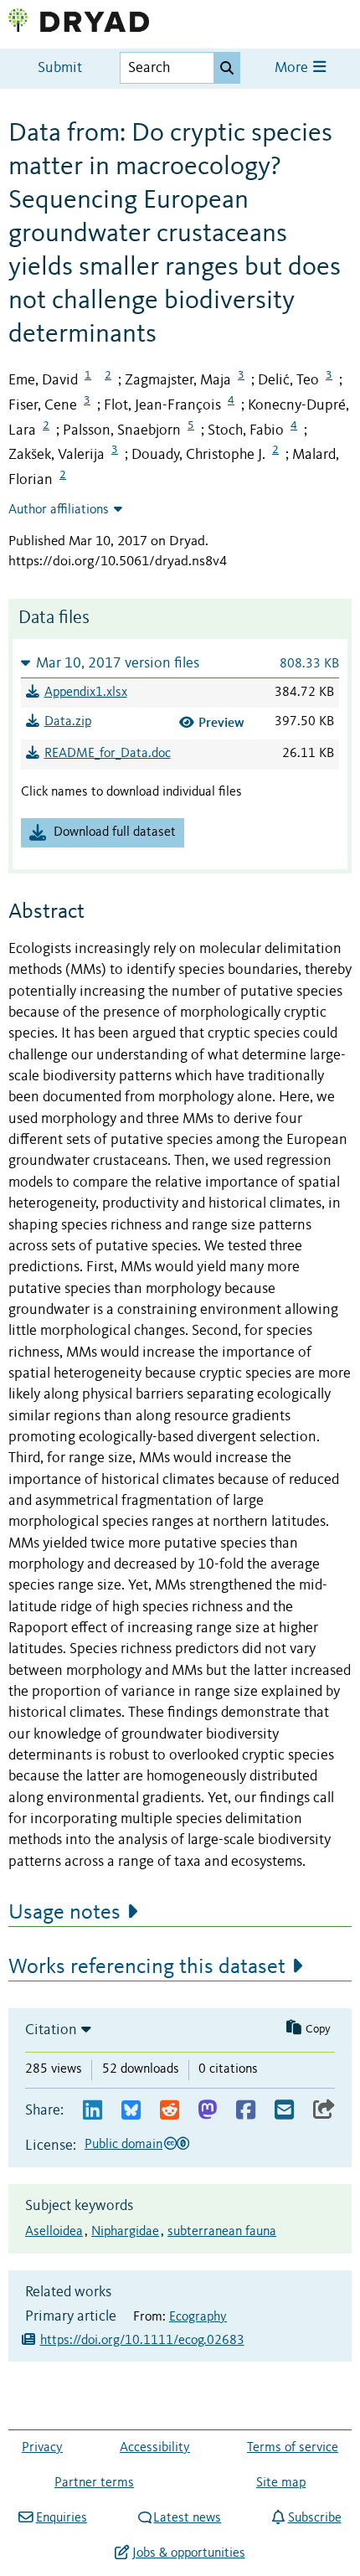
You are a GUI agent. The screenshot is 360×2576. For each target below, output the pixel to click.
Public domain (123, 2145)
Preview (221, 722)
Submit (60, 68)
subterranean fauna (222, 2232)
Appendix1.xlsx (86, 693)
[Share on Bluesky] (131, 2111)
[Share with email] (284, 2111)
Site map (281, 2483)
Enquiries (61, 2518)
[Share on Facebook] (246, 2111)
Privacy (42, 2448)
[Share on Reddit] (170, 2111)
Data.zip (68, 722)
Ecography (198, 2317)
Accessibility (155, 2448)
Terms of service (293, 2448)
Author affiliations (59, 510)
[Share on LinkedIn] (93, 2111)
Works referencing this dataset (147, 1967)
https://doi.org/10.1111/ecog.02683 (142, 2341)
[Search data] (227, 68)
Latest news (187, 2518)
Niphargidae (125, 2232)
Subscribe (314, 2518)
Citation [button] (51, 2030)
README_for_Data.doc (108, 754)
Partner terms (94, 2483)
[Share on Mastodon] (207, 2111)
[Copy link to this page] (324, 2111)
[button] (180, 663)
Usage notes (64, 1913)
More (293, 68)
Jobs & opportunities (188, 2553)
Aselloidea (54, 2232)
